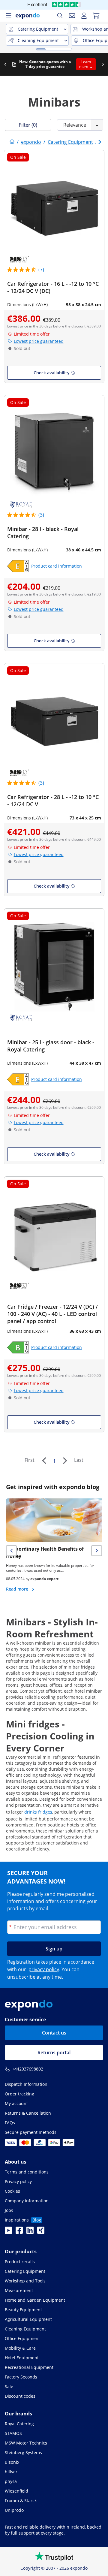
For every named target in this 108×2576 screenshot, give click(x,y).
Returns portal (54, 2053)
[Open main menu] (8, 16)
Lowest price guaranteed (39, 341)
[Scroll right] (103, 64)
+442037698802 (28, 2069)
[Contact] (72, 16)
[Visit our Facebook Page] (19, 2232)
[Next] (65, 1461)
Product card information (57, 566)
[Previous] (44, 1461)
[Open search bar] (60, 16)
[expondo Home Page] (12, 142)
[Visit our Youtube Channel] (8, 2232)
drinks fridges (38, 1812)
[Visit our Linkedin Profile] (30, 2232)
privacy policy (44, 1969)
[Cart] (96, 16)
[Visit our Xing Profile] (41, 2232)
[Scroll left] (5, 64)
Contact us (54, 2033)
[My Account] (84, 16)
